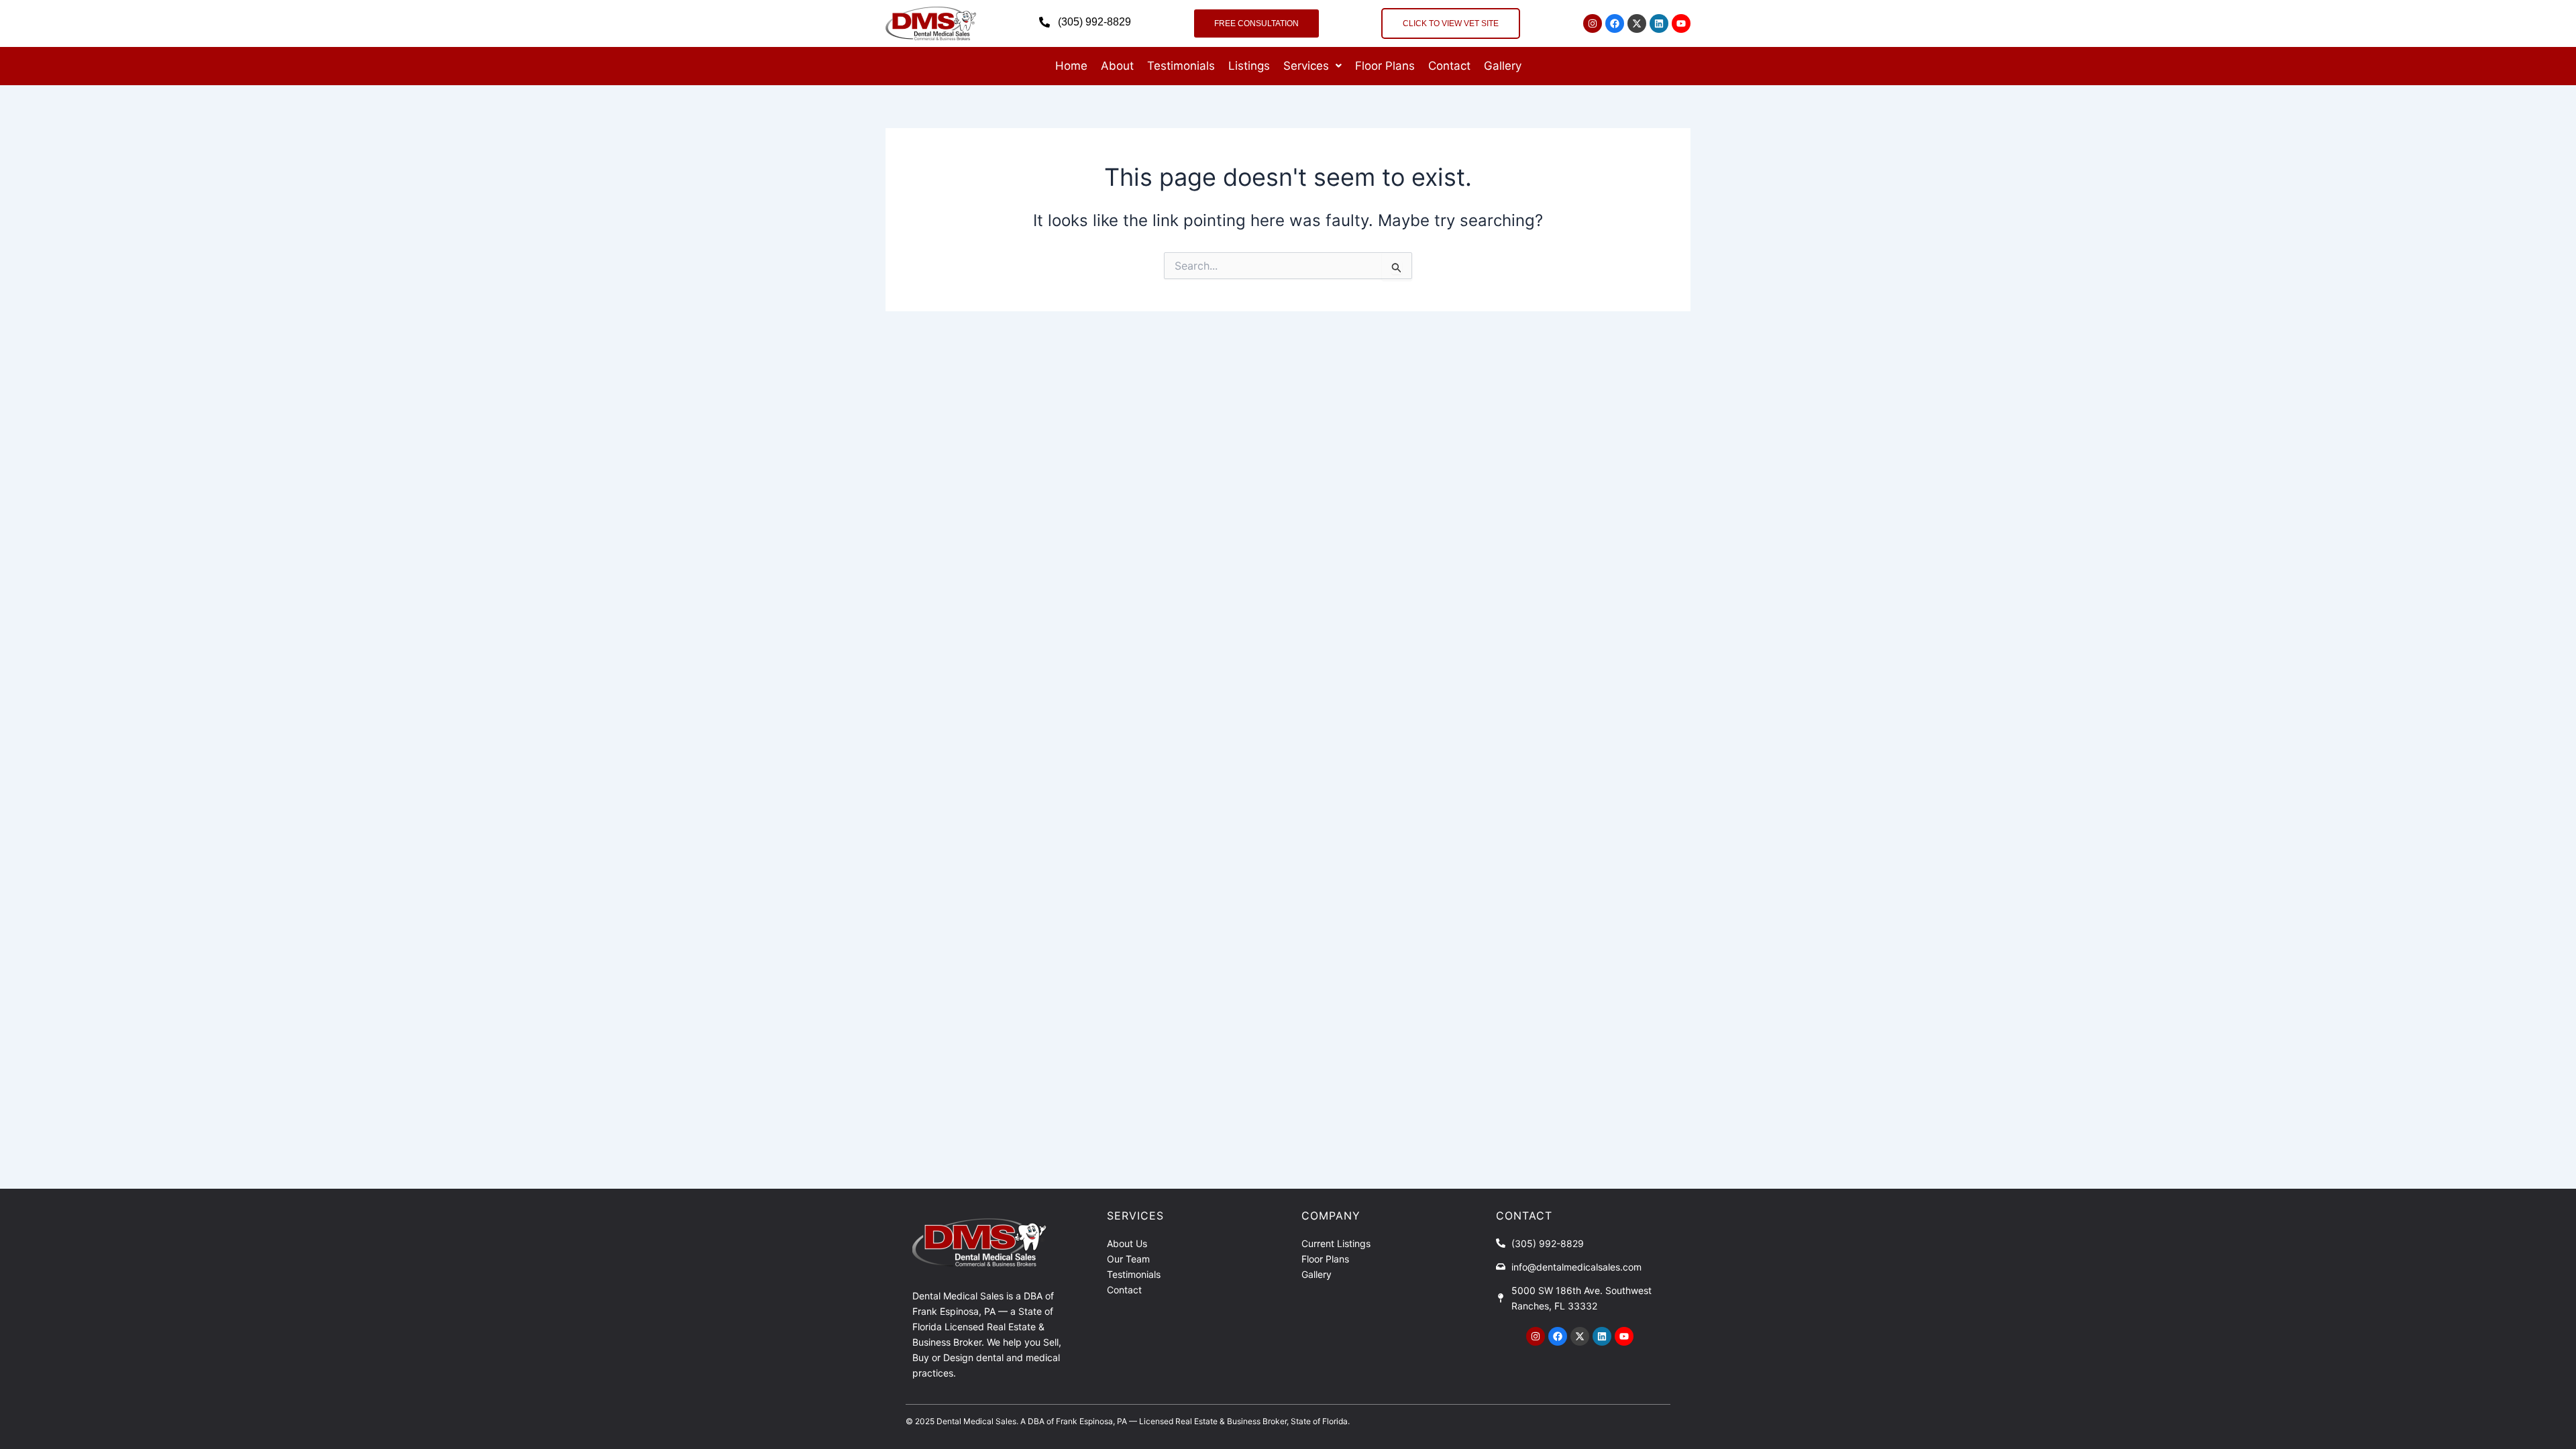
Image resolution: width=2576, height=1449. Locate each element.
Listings (1249, 66)
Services (1306, 66)
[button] (1312, 66)
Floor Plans (1385, 66)
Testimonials (1181, 66)
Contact (1449, 66)
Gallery (1503, 66)
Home (1071, 66)
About (1117, 66)
